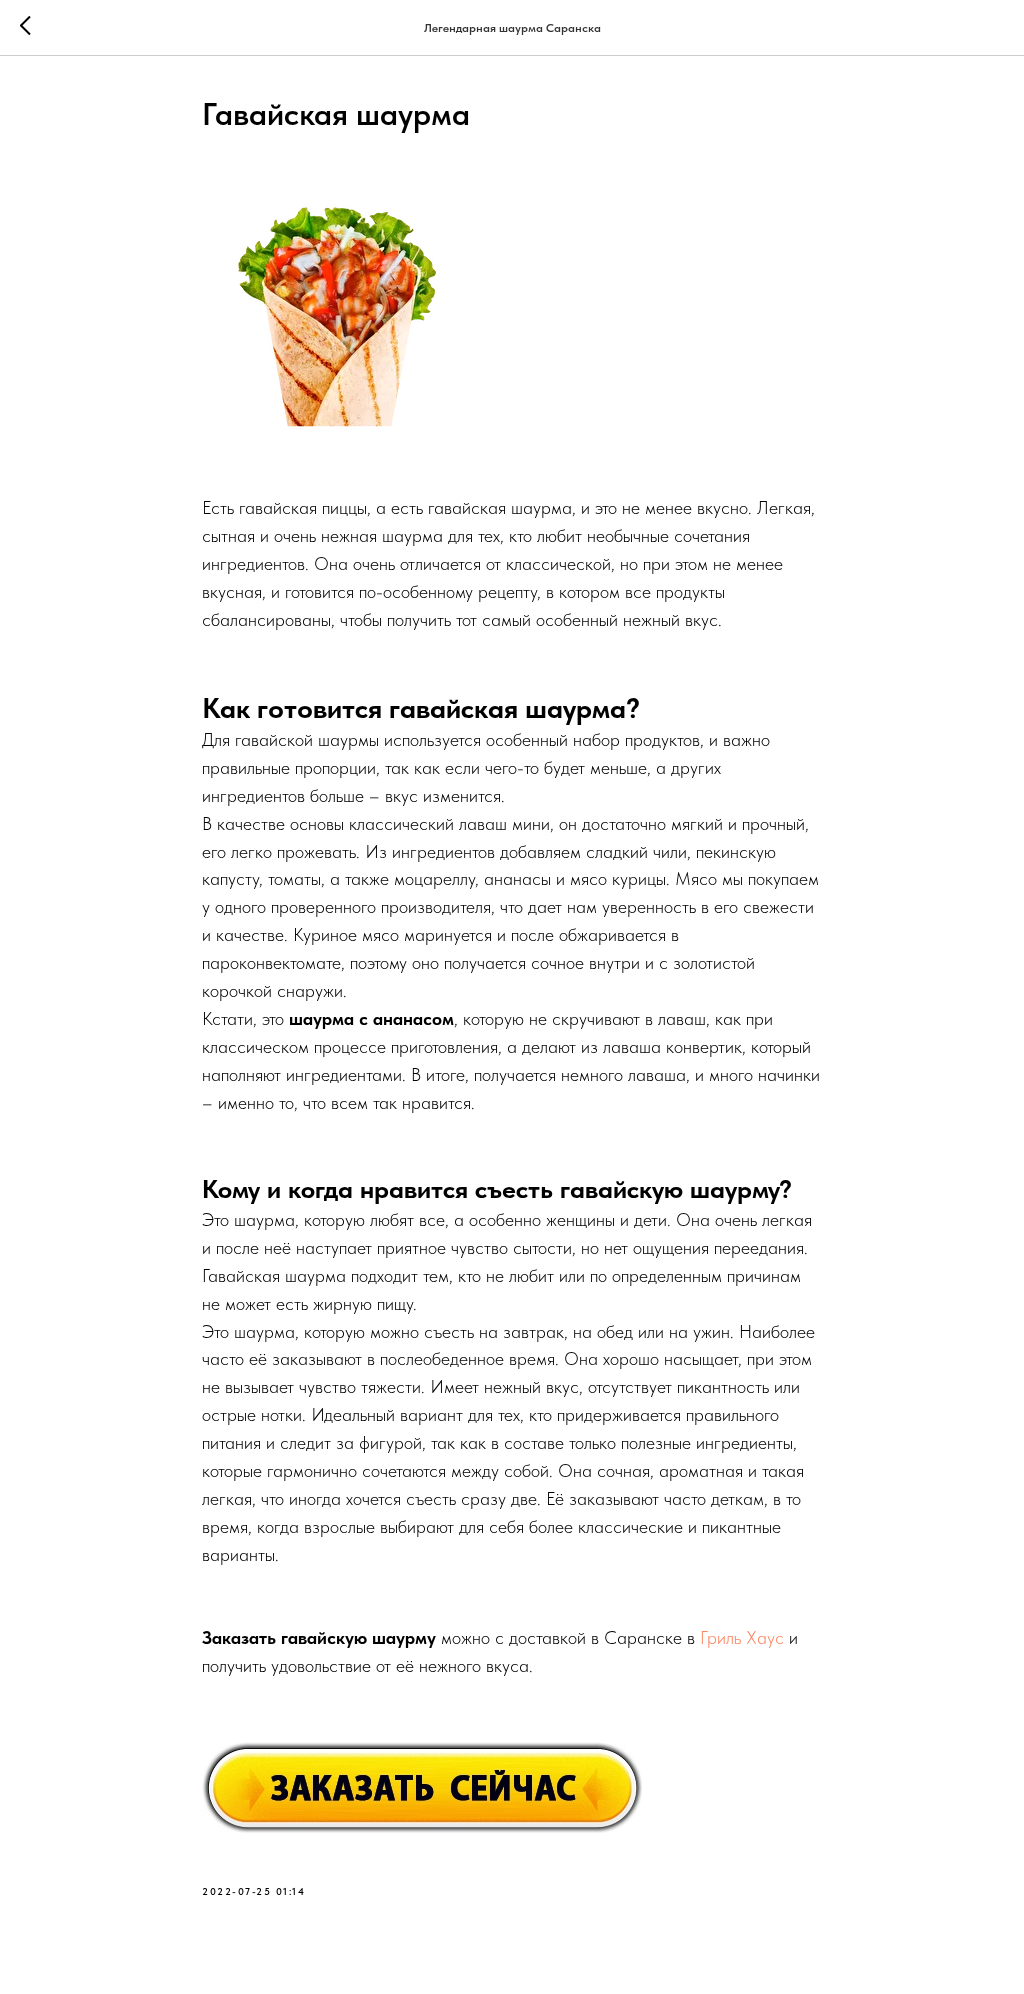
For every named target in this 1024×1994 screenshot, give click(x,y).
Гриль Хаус (742, 1637)
